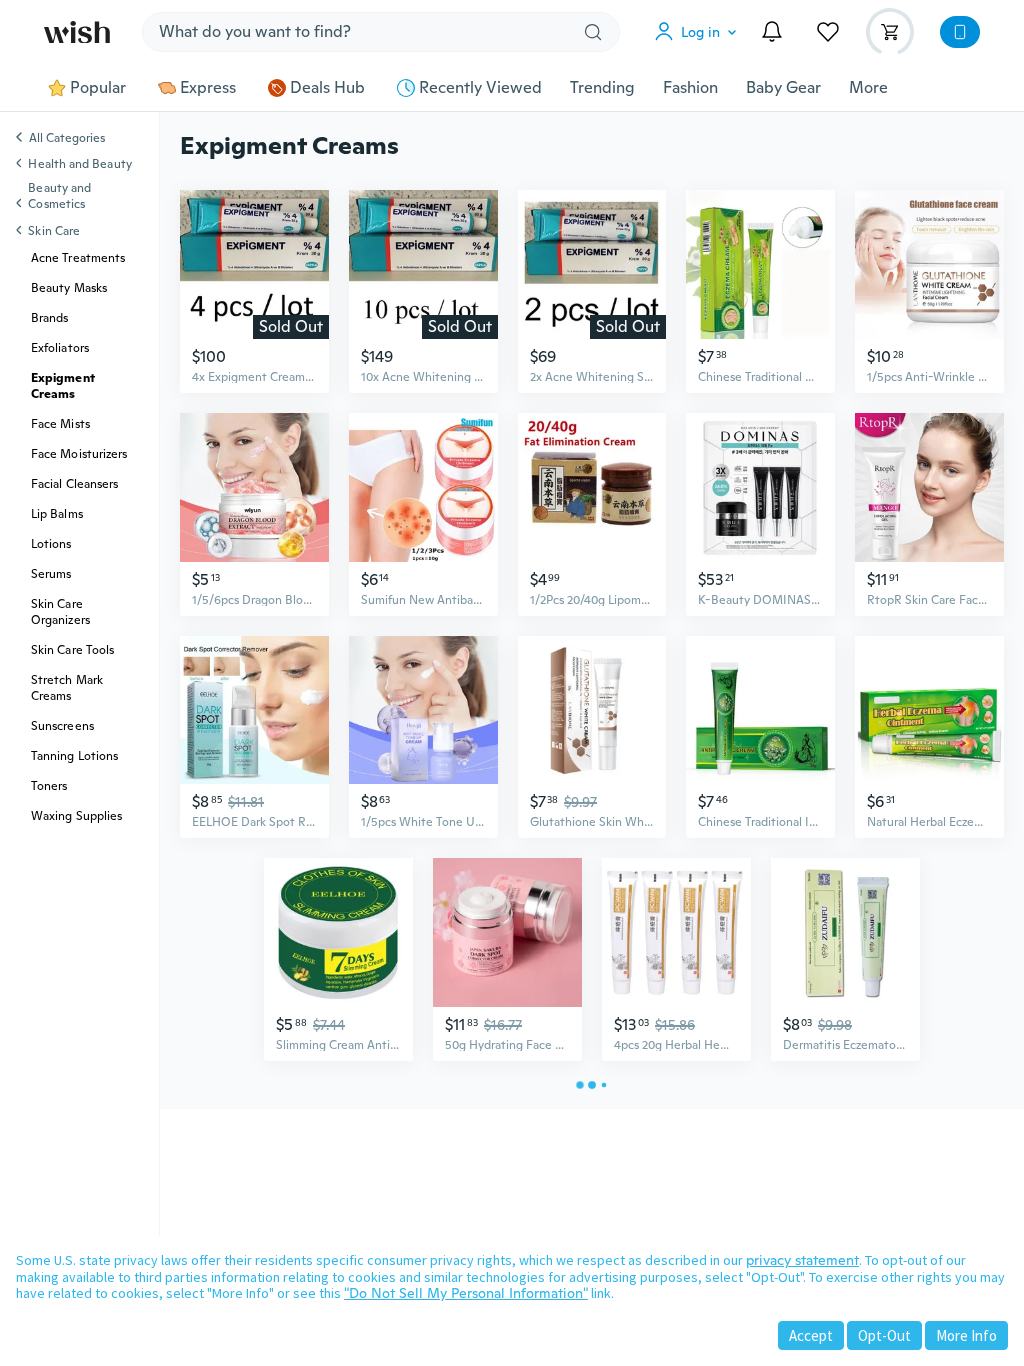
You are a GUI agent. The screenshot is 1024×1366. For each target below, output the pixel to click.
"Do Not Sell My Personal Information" (466, 1293)
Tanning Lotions (74, 756)
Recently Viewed (480, 88)
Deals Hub (327, 88)
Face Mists (60, 424)
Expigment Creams (63, 386)
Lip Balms (57, 514)
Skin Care (54, 231)
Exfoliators (60, 348)
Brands (49, 318)
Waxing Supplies (76, 816)
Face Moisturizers (79, 454)
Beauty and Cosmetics (59, 196)
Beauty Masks (69, 288)
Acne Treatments (78, 258)
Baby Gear (783, 88)
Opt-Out (884, 1335)
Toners (49, 786)
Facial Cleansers (74, 484)
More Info (966, 1335)
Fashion (690, 88)
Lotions (51, 544)
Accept (811, 1335)
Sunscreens (62, 726)
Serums (51, 574)
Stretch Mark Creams (67, 688)
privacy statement (802, 1260)
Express (208, 88)
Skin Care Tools (72, 650)
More (868, 88)
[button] (700, 32)
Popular (98, 88)
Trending (602, 88)
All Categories (67, 139)
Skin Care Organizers (60, 612)
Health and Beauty (79, 164)
